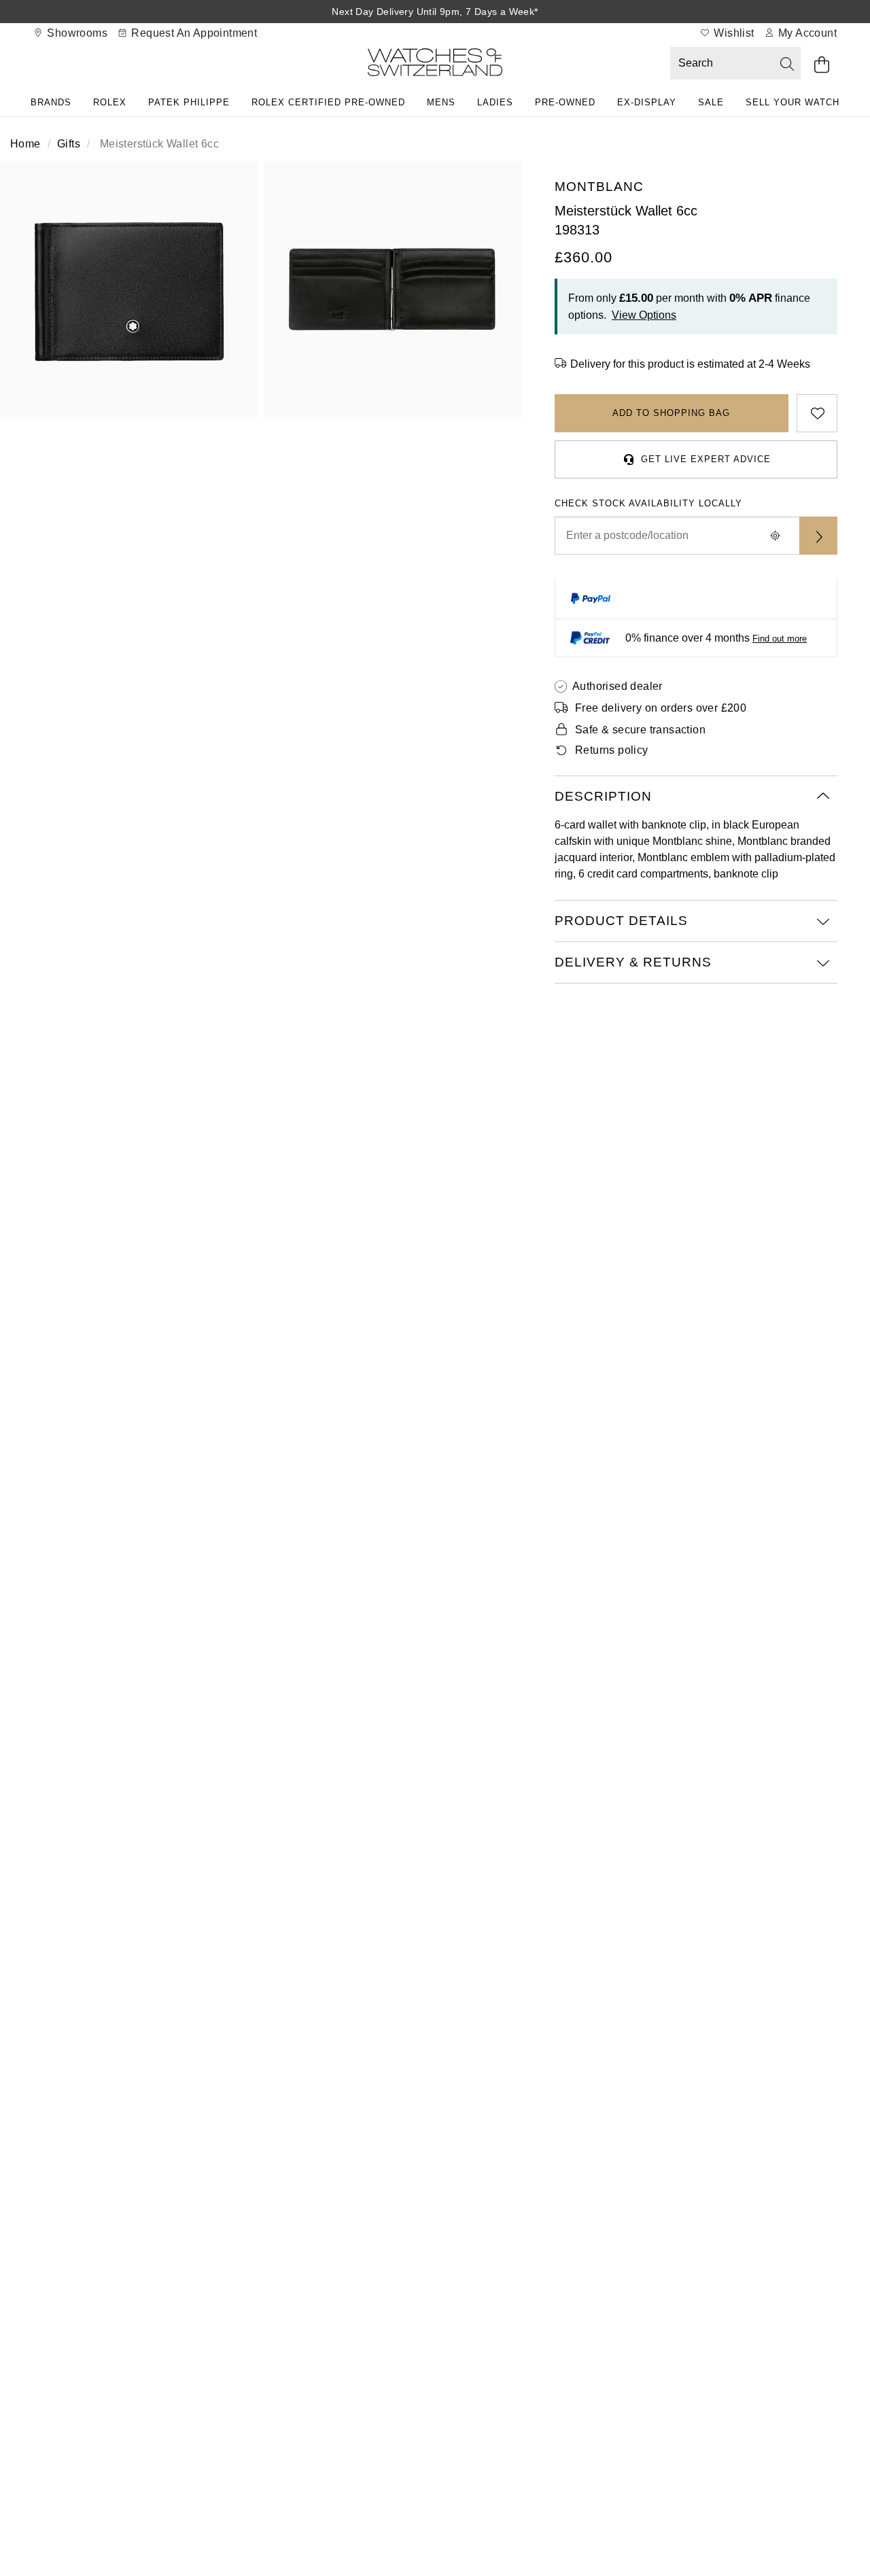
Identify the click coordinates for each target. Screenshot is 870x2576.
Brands (51, 102)
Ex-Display (647, 102)
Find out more (780, 639)
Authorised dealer (617, 686)
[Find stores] (818, 536)
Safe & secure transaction (640, 730)
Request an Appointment (193, 33)
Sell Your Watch (793, 102)
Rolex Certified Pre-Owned (328, 102)
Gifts (69, 144)
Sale (711, 102)
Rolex (110, 102)
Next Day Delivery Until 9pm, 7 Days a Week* (435, 12)
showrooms (76, 33)
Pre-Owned (565, 102)
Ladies (495, 102)
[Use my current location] (775, 536)
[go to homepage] (435, 65)
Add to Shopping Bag (671, 413)
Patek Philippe (189, 102)
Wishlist (733, 33)
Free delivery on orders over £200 (661, 708)
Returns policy (612, 750)
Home (25, 144)
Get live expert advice (706, 459)
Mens (441, 102)
